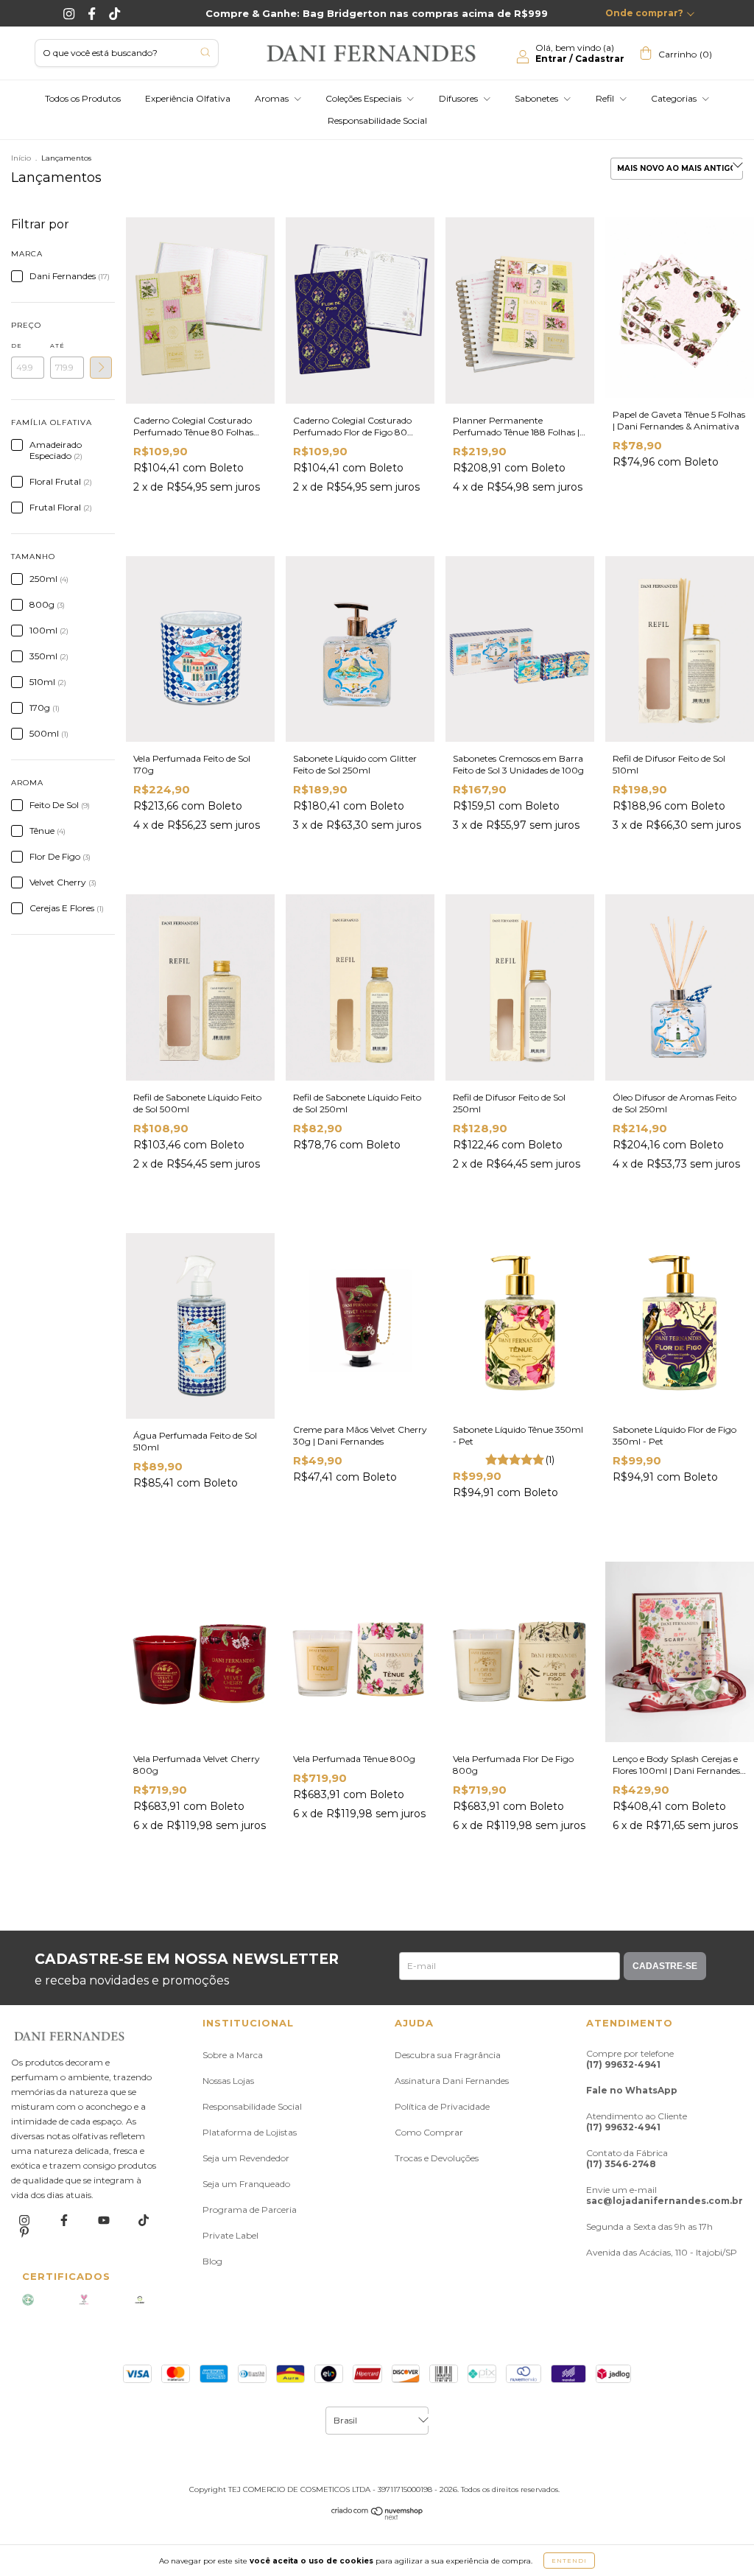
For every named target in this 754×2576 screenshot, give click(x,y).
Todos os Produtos (83, 98)
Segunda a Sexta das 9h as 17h (649, 2226)
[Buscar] (205, 52)
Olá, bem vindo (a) (580, 53)
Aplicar (101, 368)
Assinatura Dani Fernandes (452, 2081)
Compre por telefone (630, 2059)
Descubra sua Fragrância (448, 2055)
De (17, 345)
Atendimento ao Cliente (637, 2121)
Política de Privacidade (442, 2106)
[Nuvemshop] (377, 2517)
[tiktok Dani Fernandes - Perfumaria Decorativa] (144, 2220)
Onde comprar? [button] (644, 13)
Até (57, 345)
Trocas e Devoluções (437, 2158)
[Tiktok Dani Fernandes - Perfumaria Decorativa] (114, 13)
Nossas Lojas (228, 2081)
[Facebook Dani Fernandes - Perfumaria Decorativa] (93, 13)
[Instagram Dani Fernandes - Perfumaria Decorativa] (70, 13)
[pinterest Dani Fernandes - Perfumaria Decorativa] (24, 2232)
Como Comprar (429, 2132)
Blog (212, 2261)
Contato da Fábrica (627, 2158)
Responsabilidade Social (377, 120)
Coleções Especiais (364, 98)
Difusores (459, 98)
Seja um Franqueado (246, 2184)
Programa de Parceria (250, 2210)
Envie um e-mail (665, 2195)
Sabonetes (538, 98)
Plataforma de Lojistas (250, 2132)
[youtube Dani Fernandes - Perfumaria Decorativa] (105, 2220)
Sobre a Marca (233, 2055)
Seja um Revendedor (246, 2158)
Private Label (230, 2235)
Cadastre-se (665, 1966)
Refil (606, 98)
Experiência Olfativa (188, 98)
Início (21, 158)
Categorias (675, 98)
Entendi (569, 2561)
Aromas (273, 98)
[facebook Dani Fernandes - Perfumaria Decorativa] (65, 2220)
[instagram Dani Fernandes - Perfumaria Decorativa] (25, 2220)
